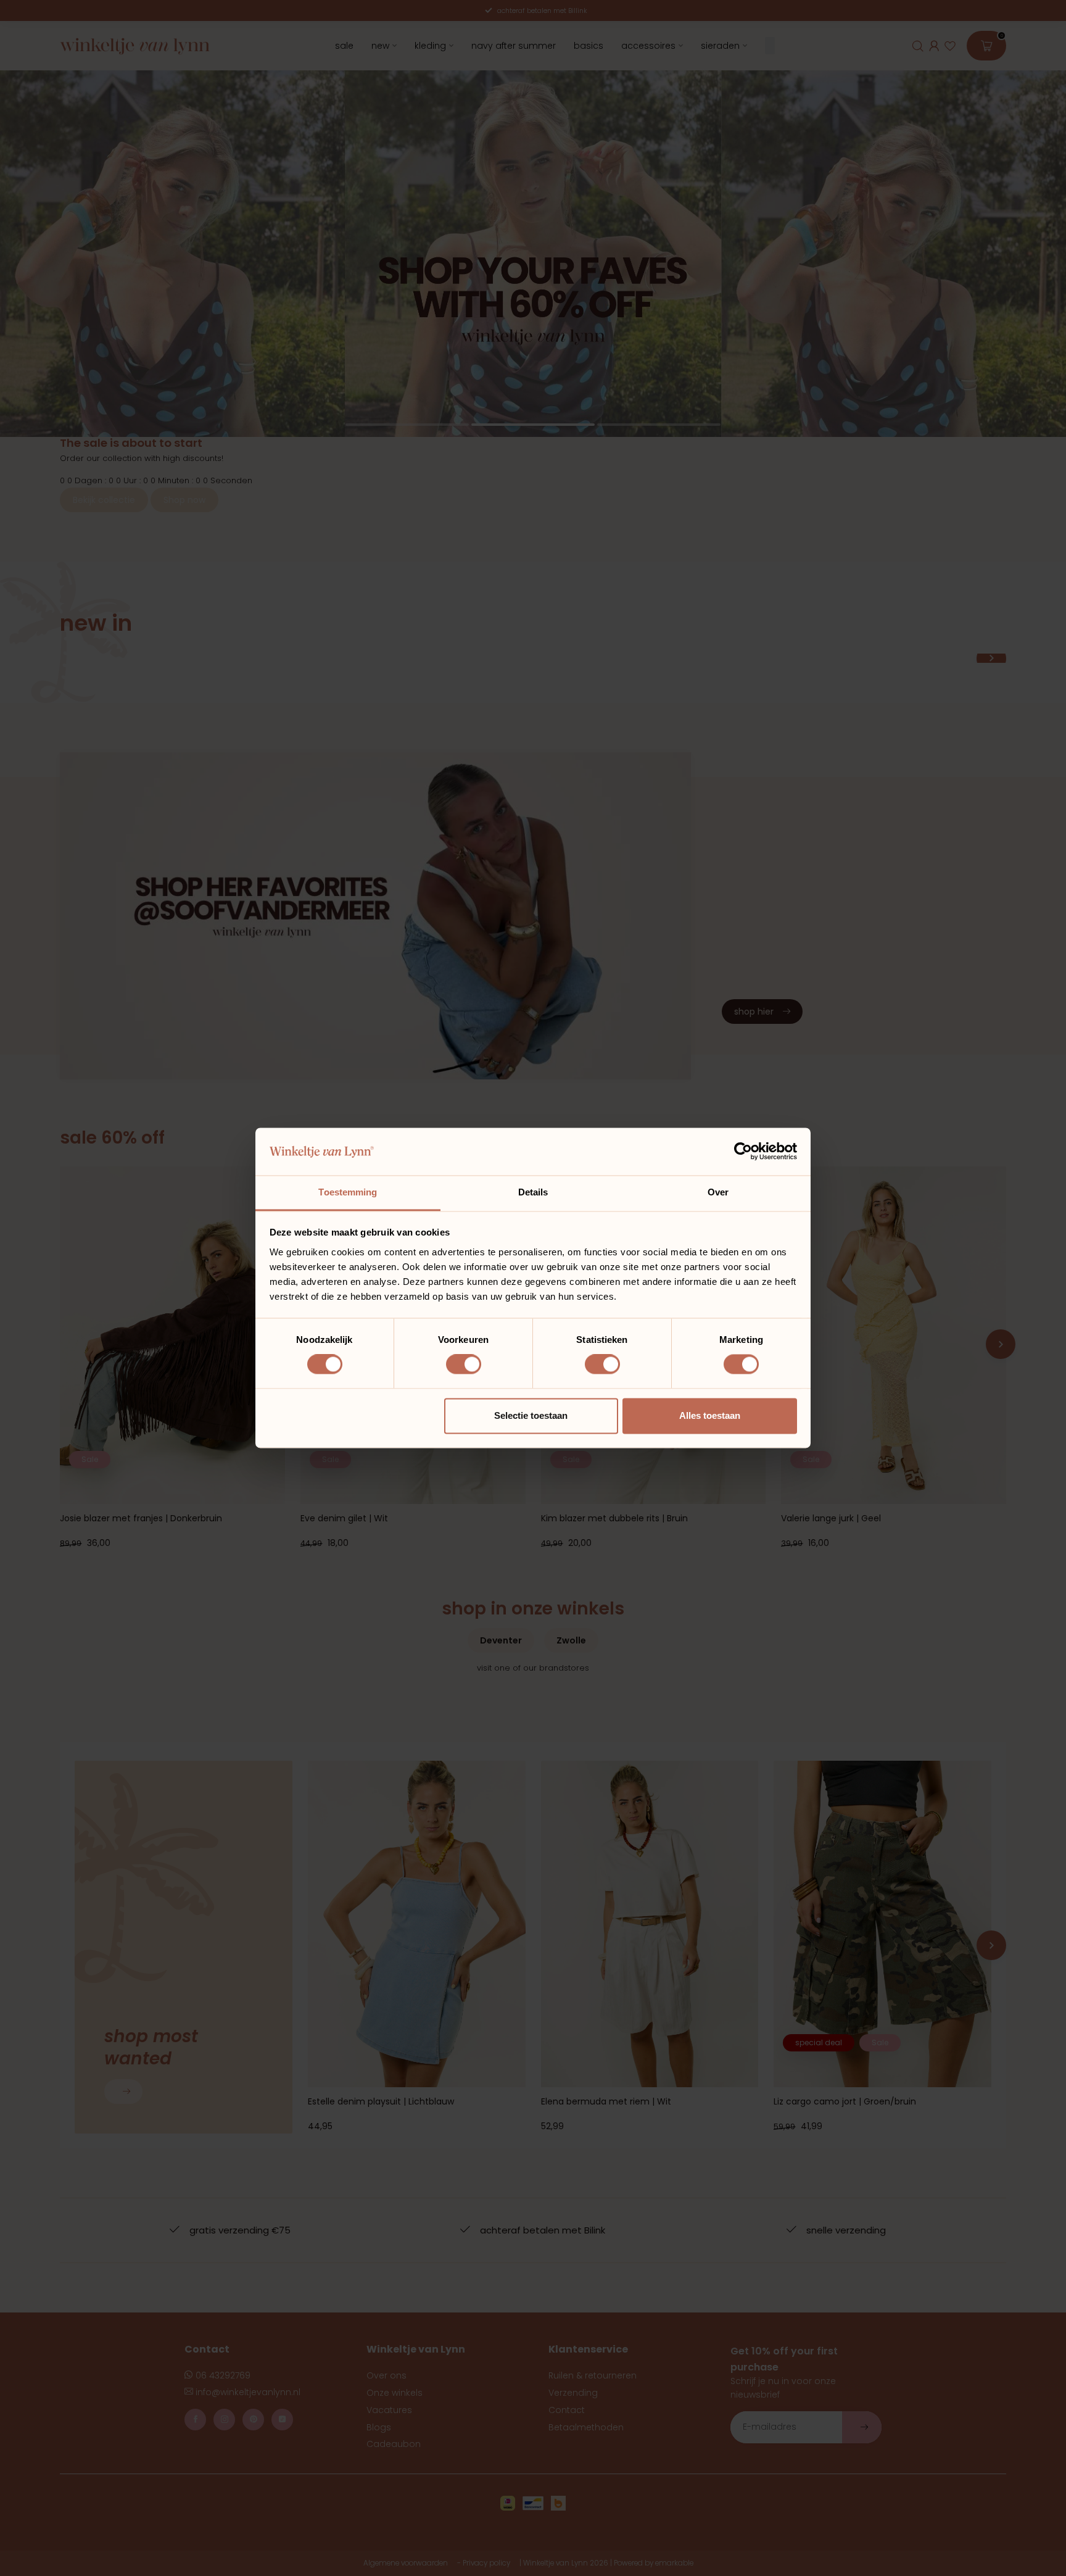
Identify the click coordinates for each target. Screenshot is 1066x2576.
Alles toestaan (710, 1415)
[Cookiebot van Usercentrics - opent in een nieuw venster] (743, 1152)
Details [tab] (533, 1192)
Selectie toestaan (531, 1415)
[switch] (464, 1365)
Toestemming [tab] (348, 1192)
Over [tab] (718, 1192)
